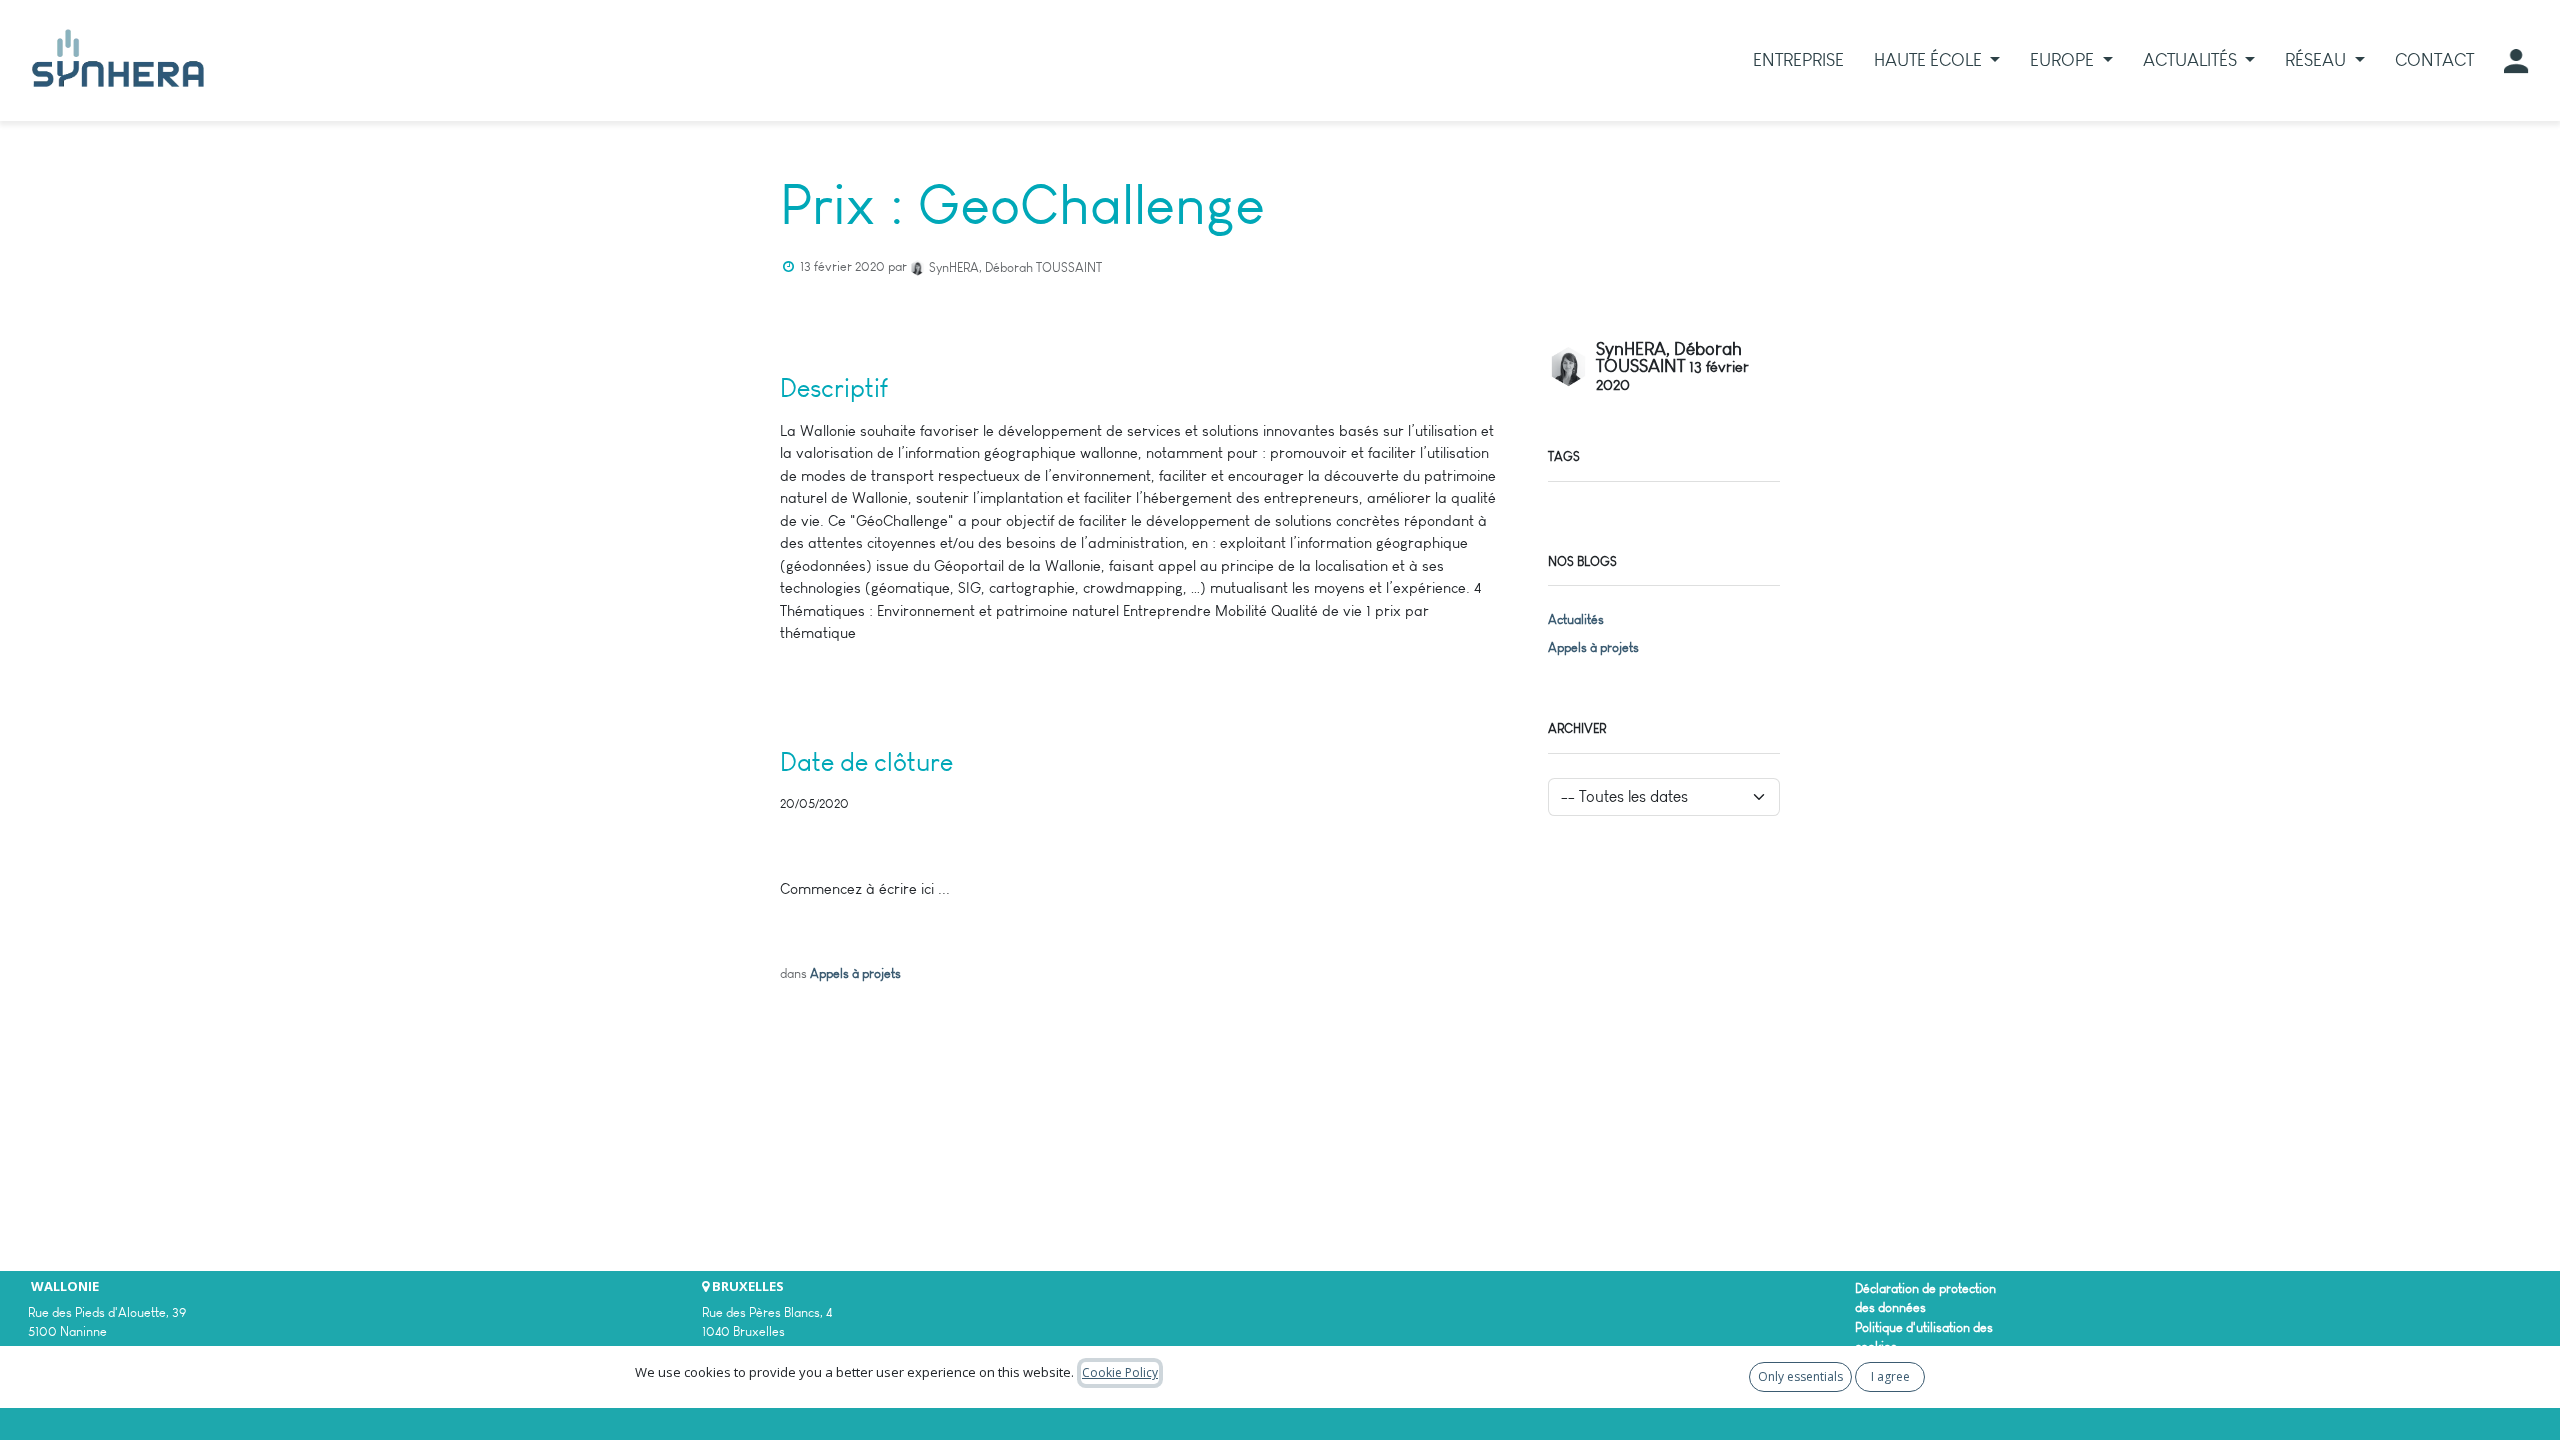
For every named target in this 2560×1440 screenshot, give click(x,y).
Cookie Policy (1120, 1372)
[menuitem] (1798, 60)
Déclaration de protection (1925, 1288)
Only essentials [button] (1800, 1376)
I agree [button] (1890, 1376)
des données (1890, 1307)
